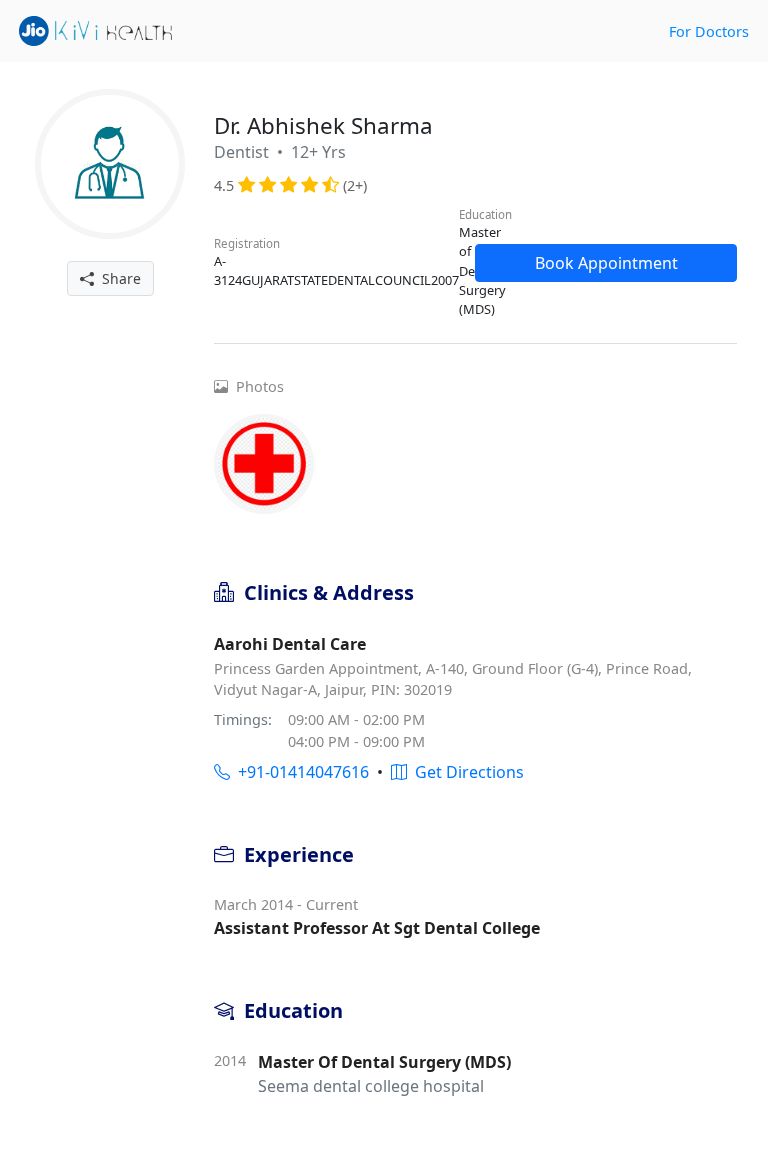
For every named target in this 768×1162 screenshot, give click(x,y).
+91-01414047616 (299, 772)
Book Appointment (606, 263)
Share (117, 278)
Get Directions (465, 772)
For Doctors (709, 31)
